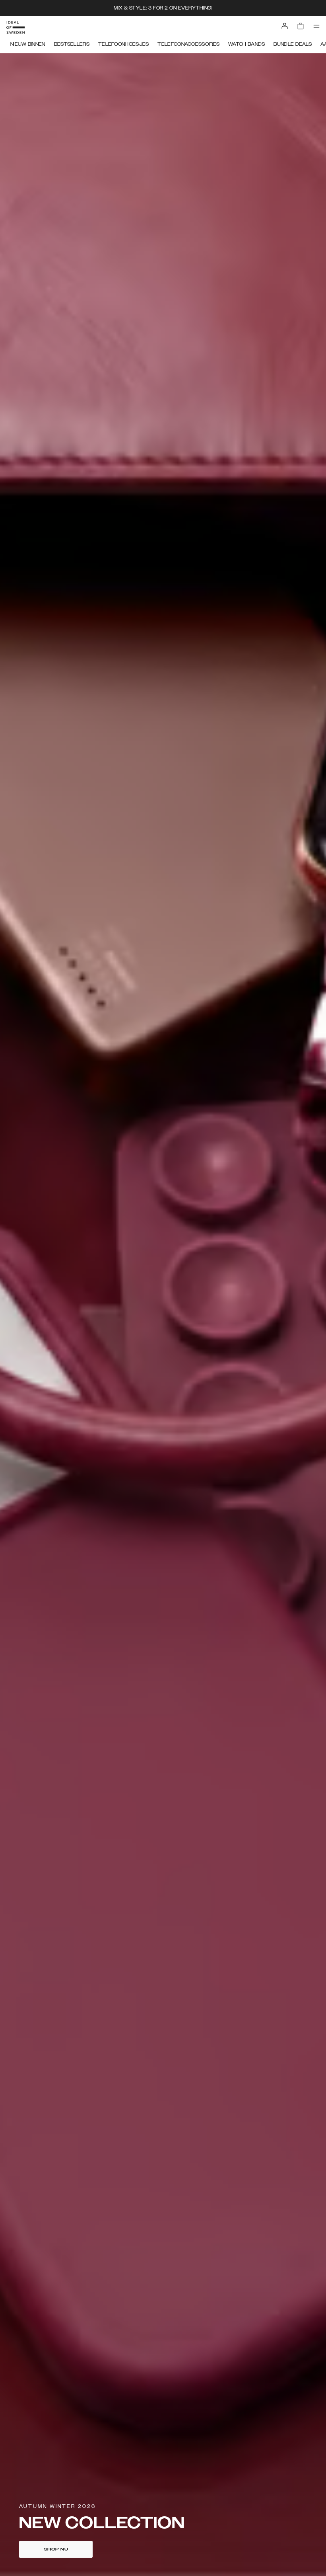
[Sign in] (285, 26)
